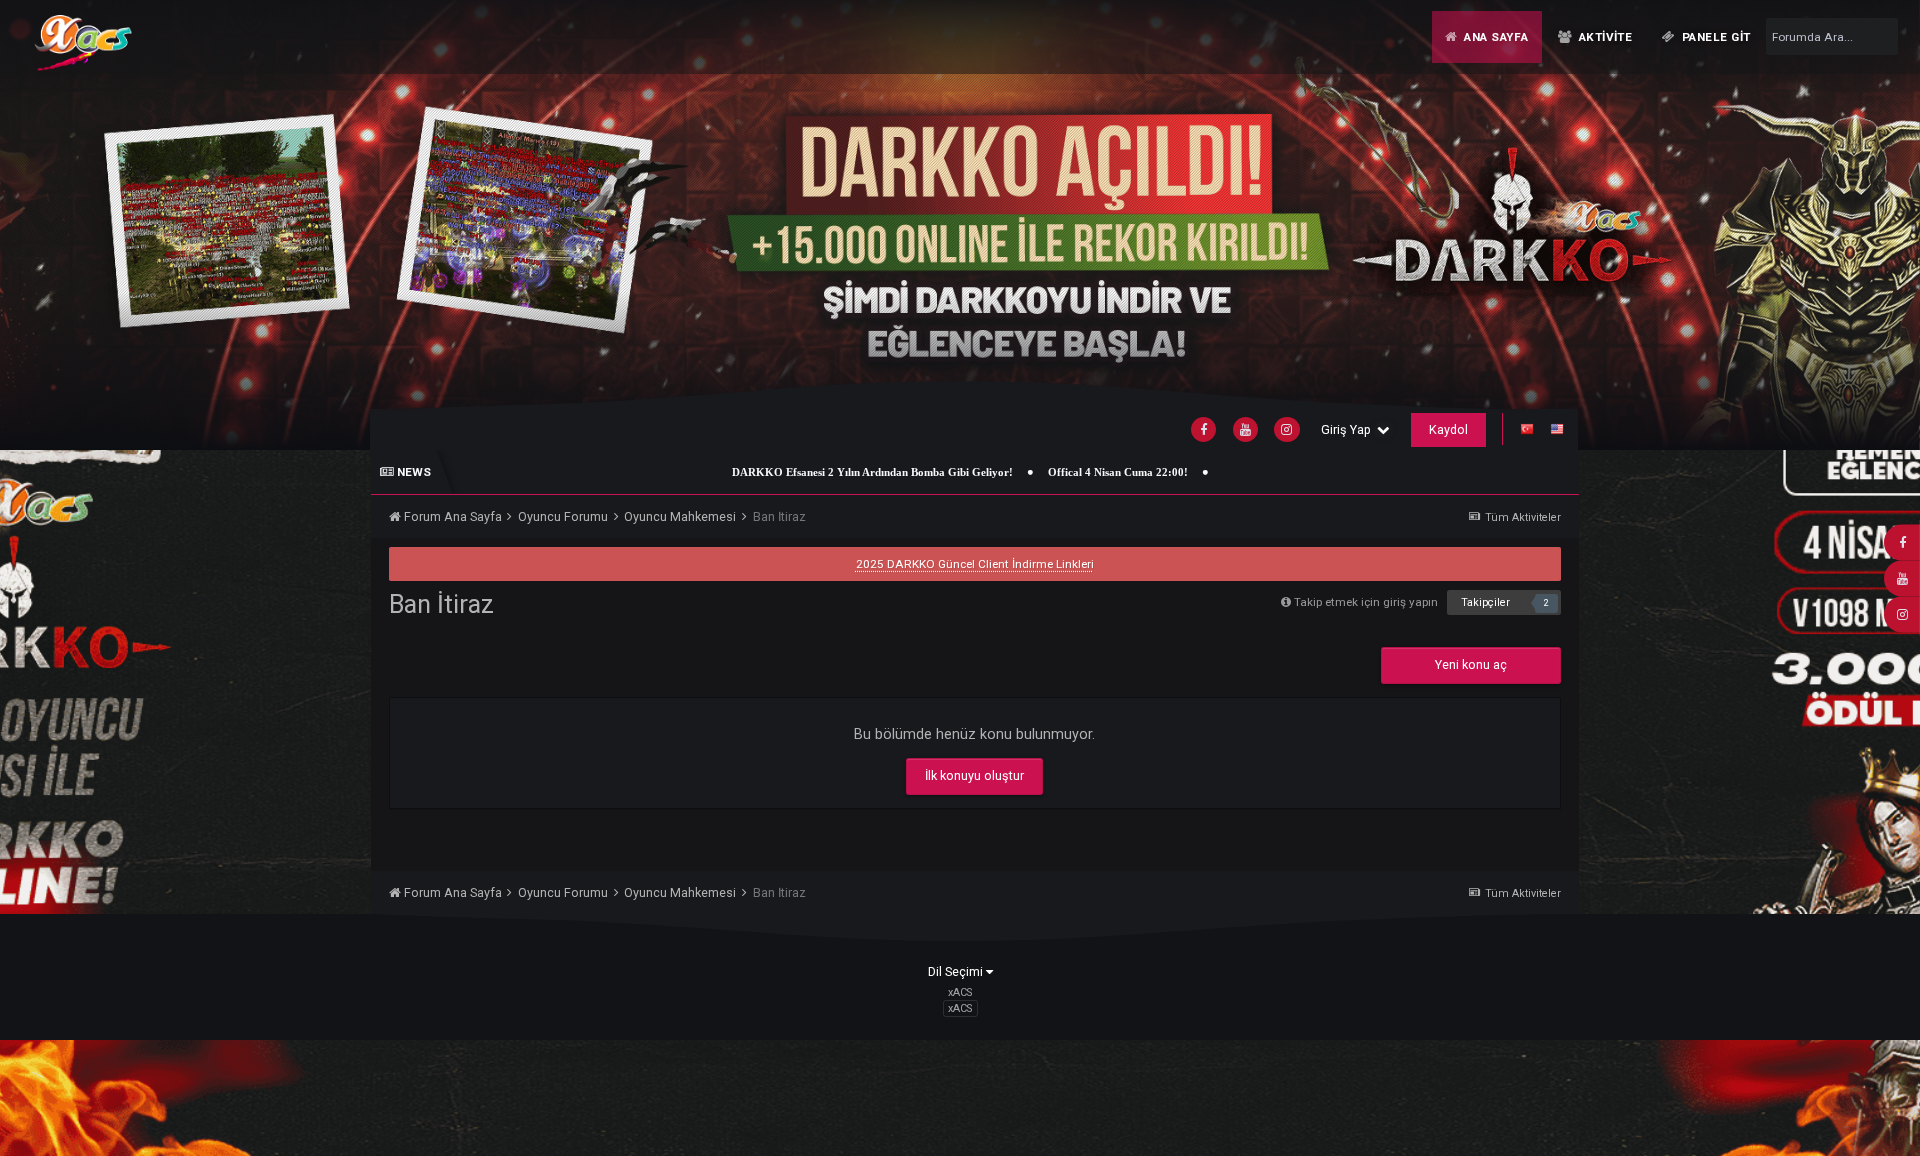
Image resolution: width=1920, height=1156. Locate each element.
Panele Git (1715, 37)
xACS (960, 1008)
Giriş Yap (1349, 429)
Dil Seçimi (957, 971)
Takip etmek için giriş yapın (1366, 602)
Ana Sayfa (1494, 37)
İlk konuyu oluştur (974, 775)
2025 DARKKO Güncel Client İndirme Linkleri (975, 564)
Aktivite (1603, 37)
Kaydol (1448, 429)
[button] (1857, 224)
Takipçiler (1485, 602)
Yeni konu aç (1471, 664)
